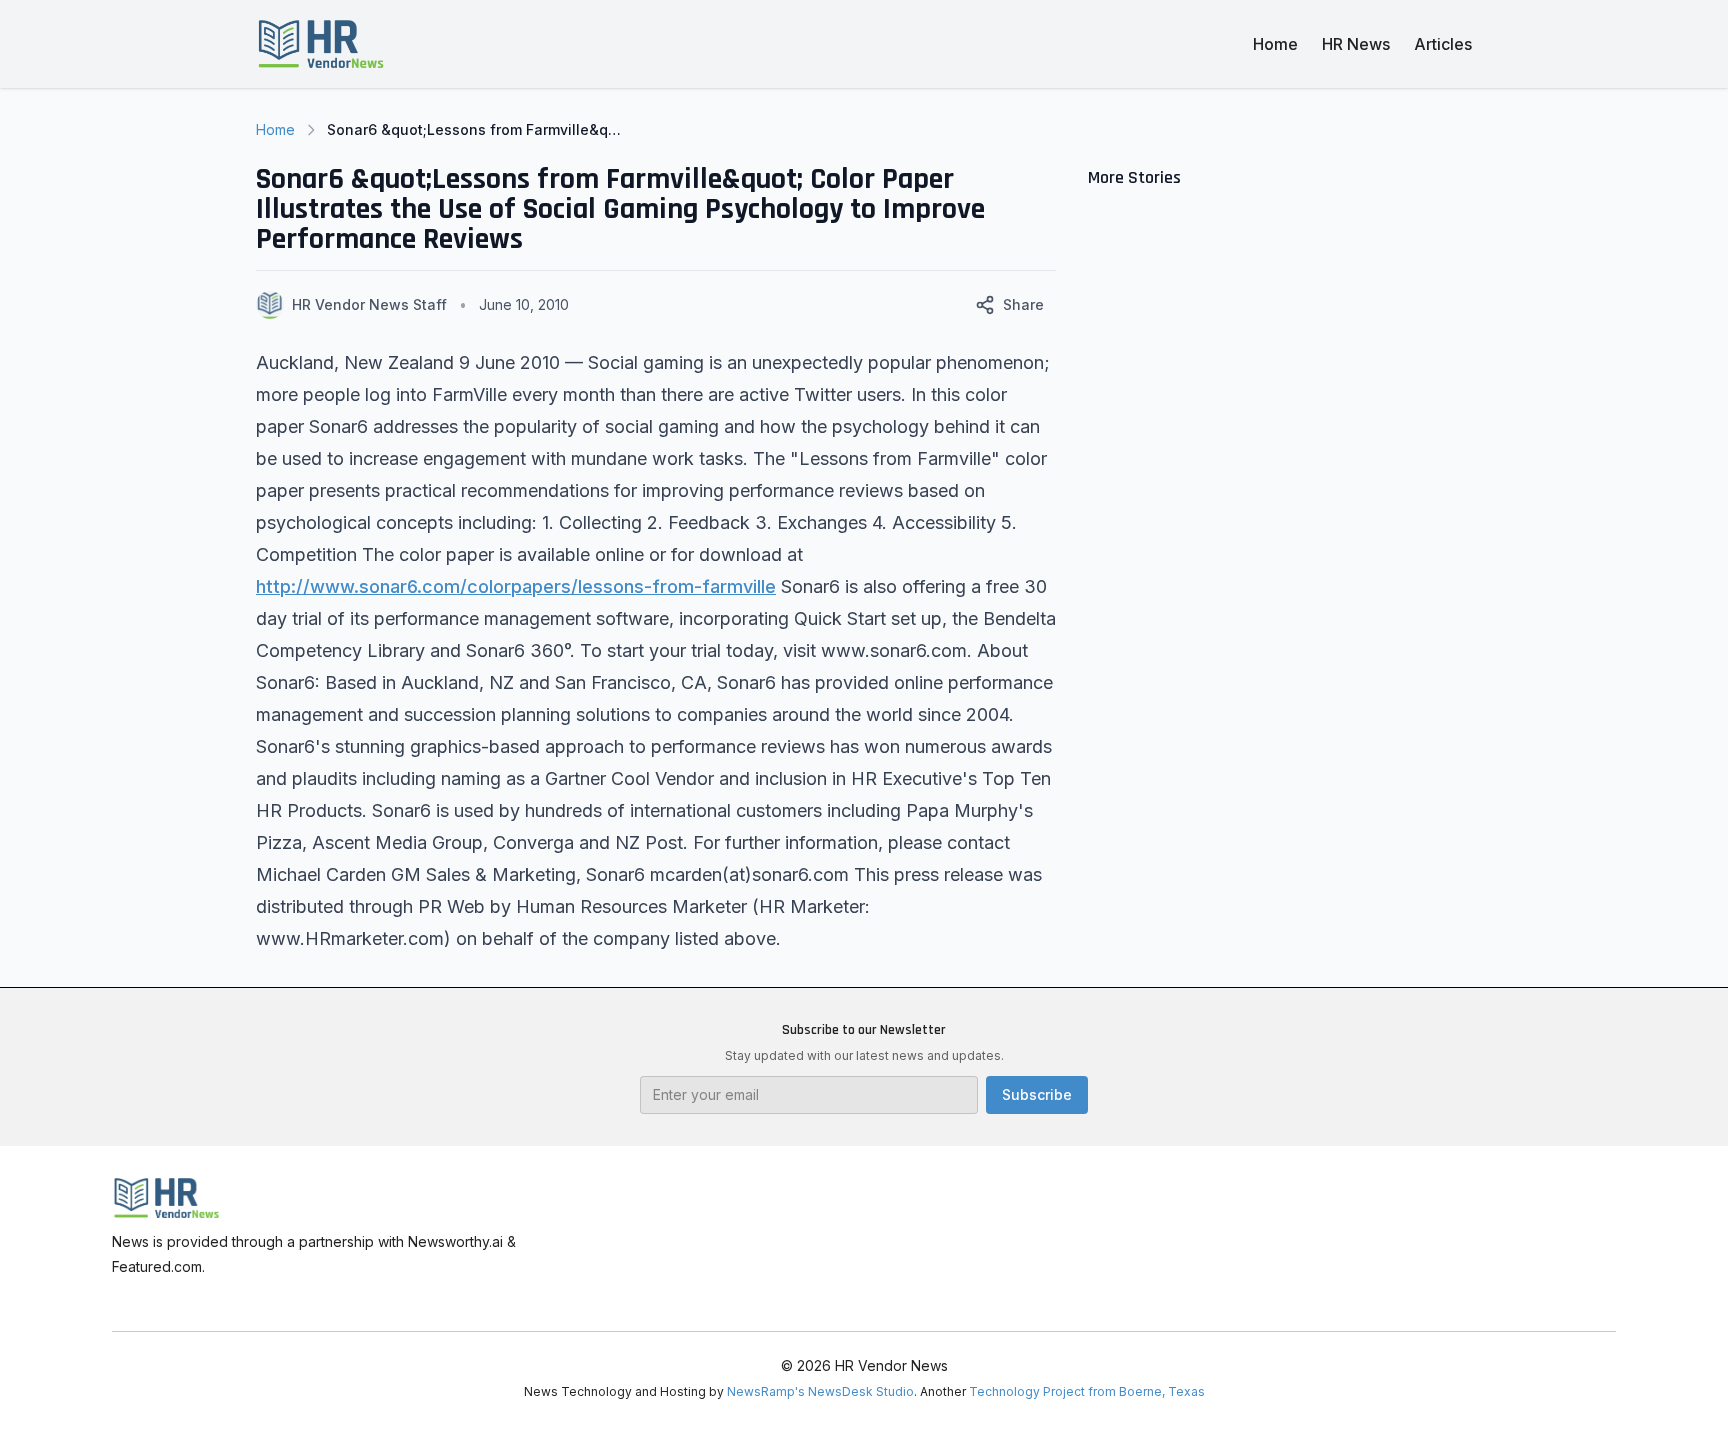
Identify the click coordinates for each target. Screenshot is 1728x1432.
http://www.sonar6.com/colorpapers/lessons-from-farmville (516, 586)
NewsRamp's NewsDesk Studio (820, 1391)
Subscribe (1037, 1094)
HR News (1356, 44)
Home (1275, 44)
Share (1023, 304)
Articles (1443, 44)
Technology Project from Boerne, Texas (1087, 1391)
